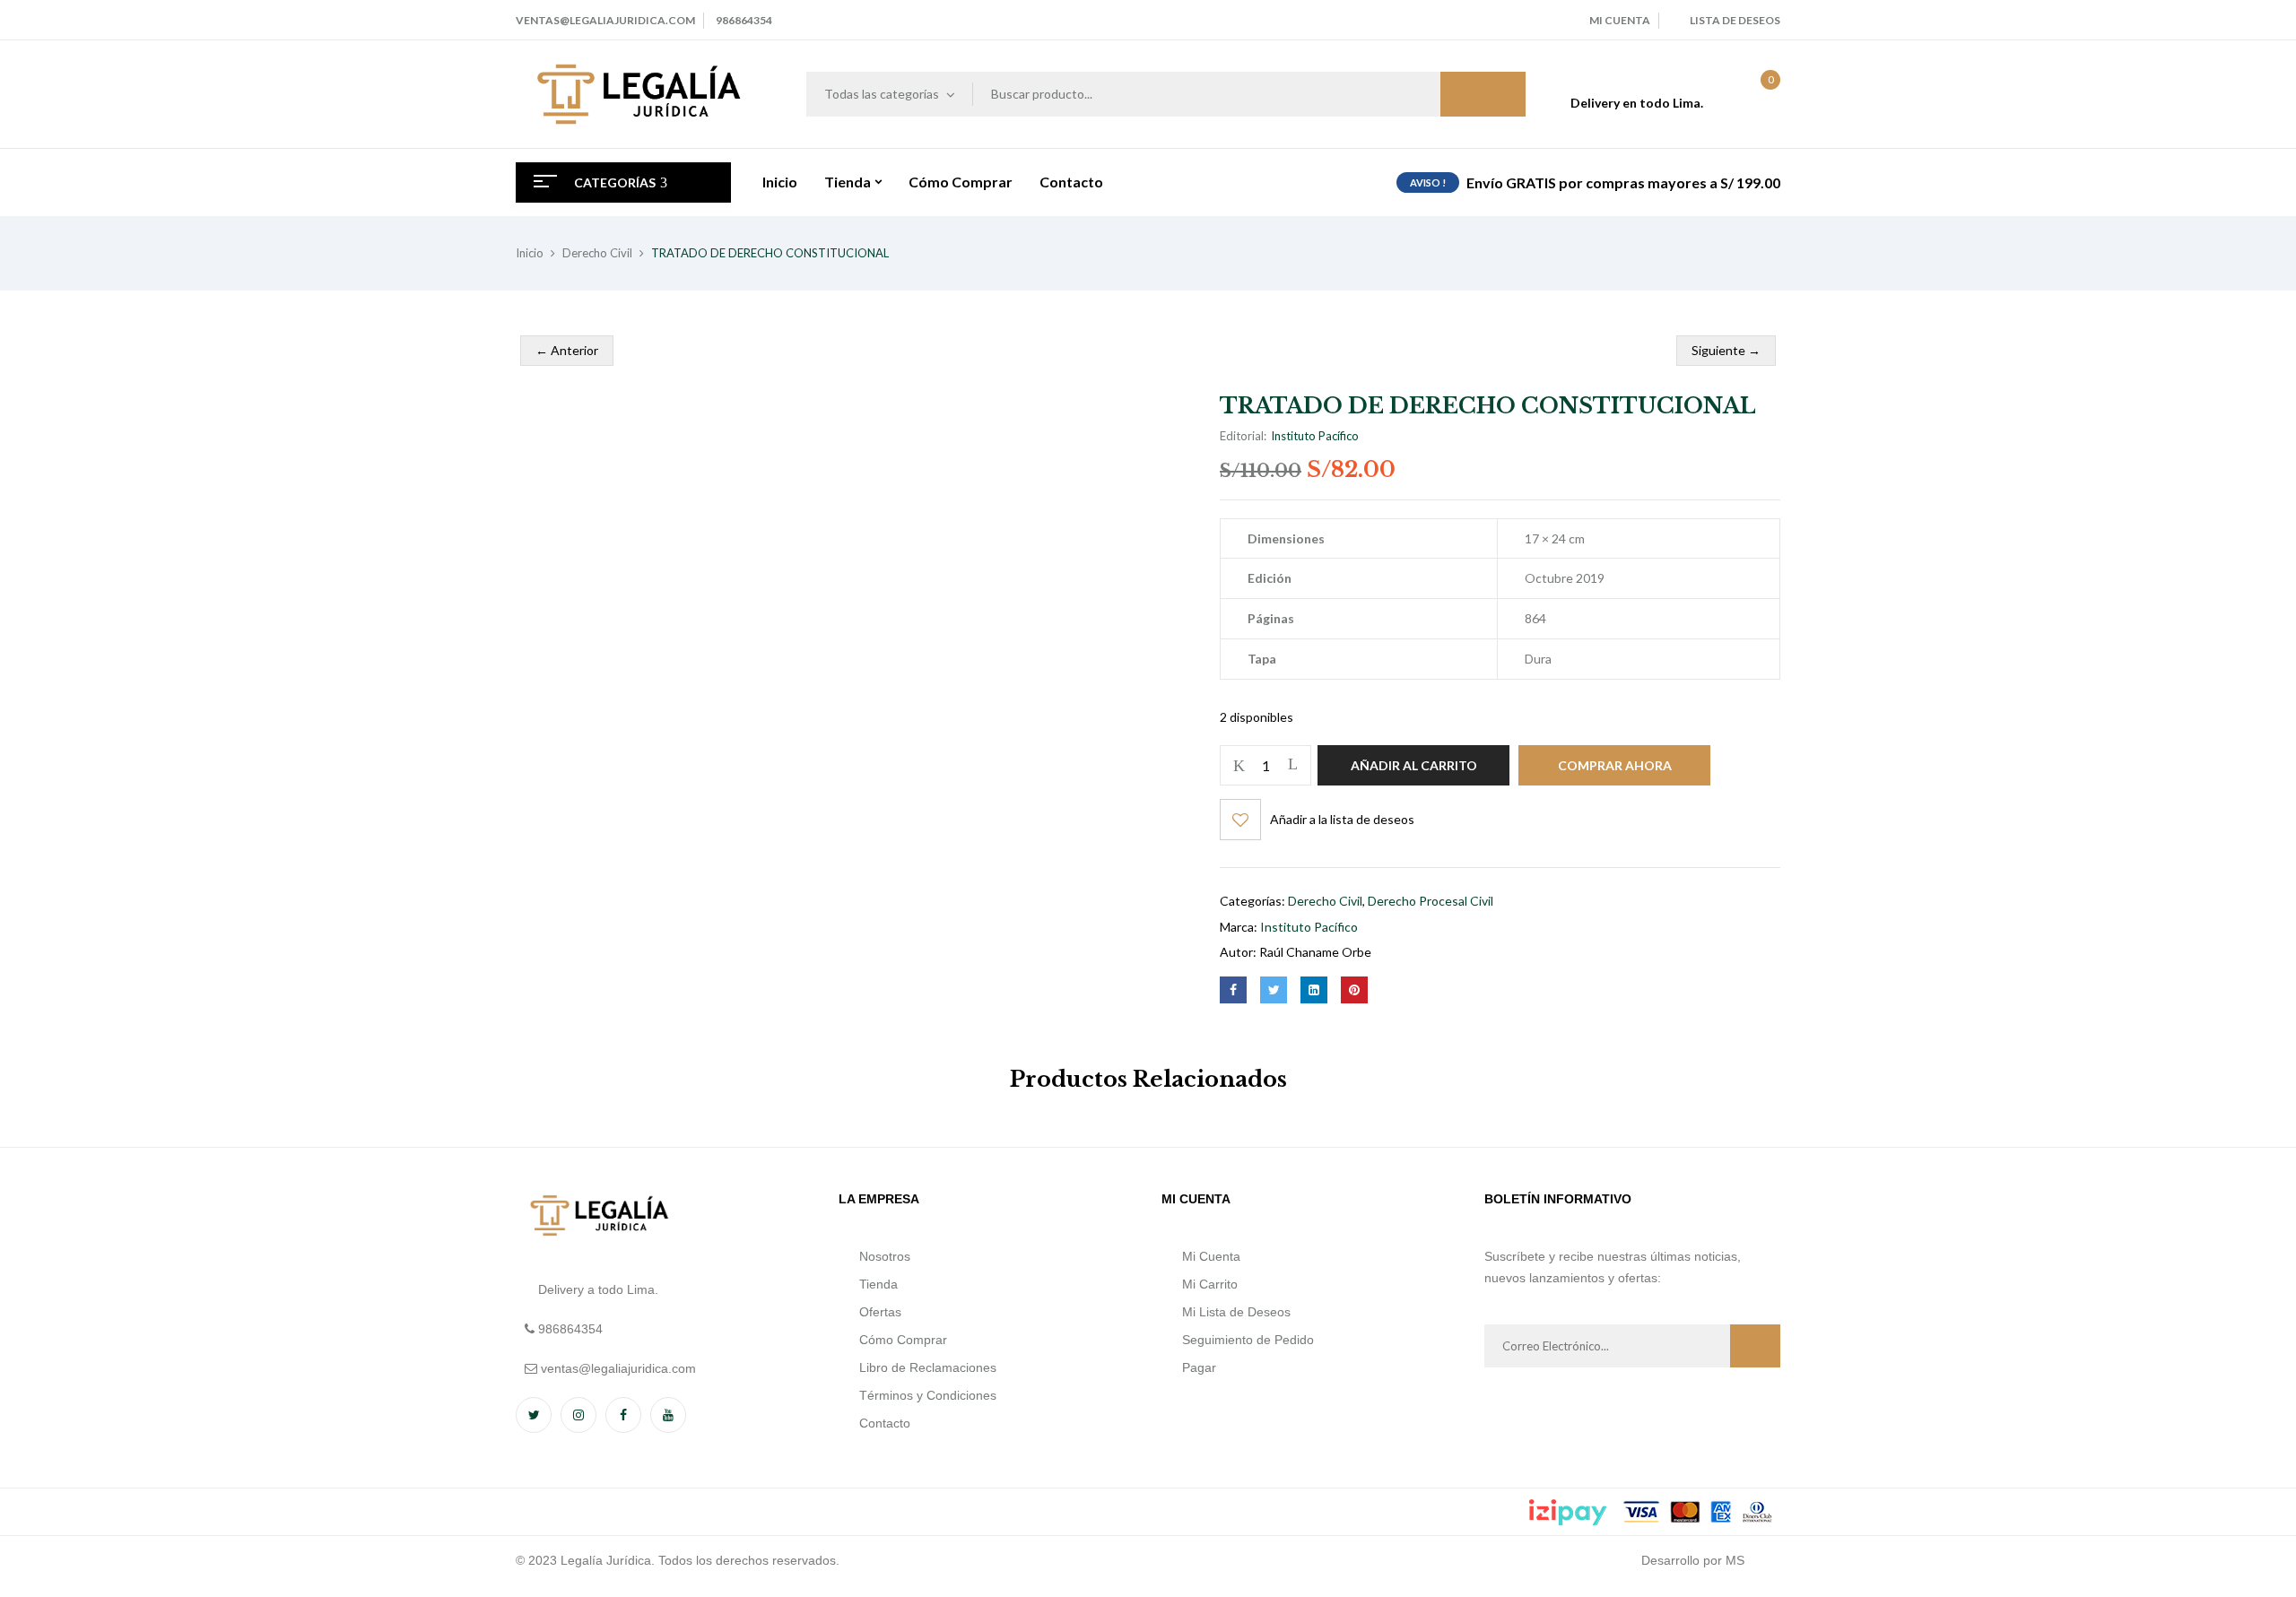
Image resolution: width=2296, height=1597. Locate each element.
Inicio (530, 253)
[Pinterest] (1354, 990)
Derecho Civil (597, 253)
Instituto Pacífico (1315, 436)
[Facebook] (1233, 990)
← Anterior (567, 350)
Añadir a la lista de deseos (1342, 819)
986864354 (744, 20)
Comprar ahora (1615, 765)
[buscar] (1483, 94)
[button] (1752, 94)
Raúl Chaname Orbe (1315, 952)
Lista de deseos (1735, 20)
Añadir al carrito (1414, 765)
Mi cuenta (1620, 20)
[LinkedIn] (1314, 990)
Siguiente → (1726, 350)
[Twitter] (1274, 990)
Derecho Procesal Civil (1431, 901)
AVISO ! (1428, 182)
